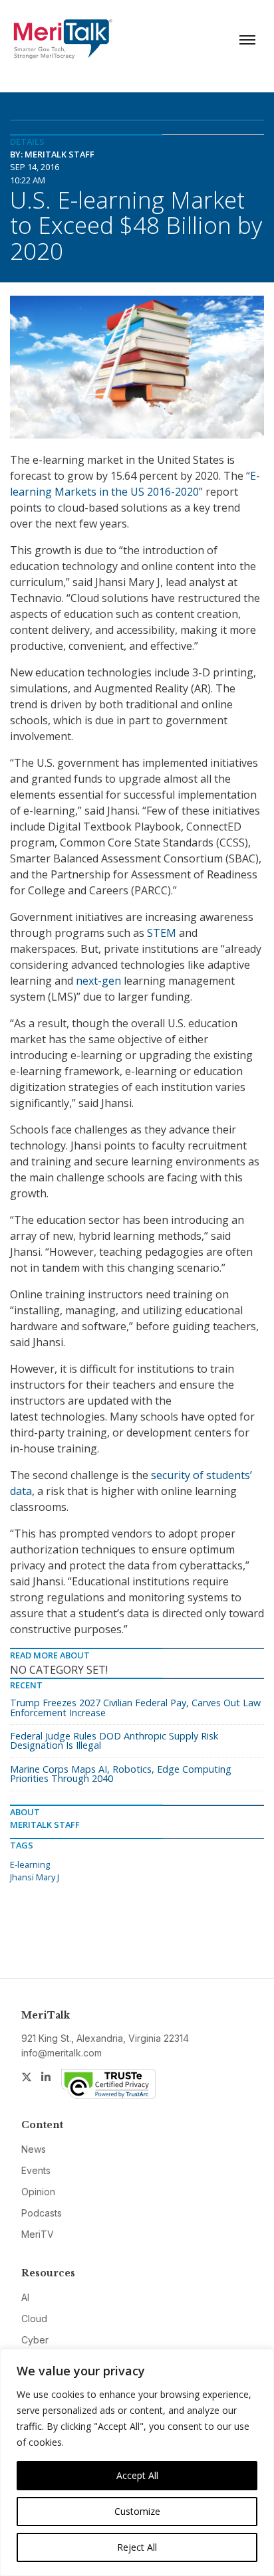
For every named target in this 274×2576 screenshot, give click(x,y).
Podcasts (42, 2213)
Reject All (137, 2547)
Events (36, 2170)
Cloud (34, 2319)
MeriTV (38, 2234)
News (34, 2149)
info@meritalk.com (62, 2053)
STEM (162, 933)
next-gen (98, 981)
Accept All (137, 2475)
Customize (137, 2511)
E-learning (30, 1864)
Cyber (35, 2340)
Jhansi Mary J (35, 1877)
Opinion (38, 2192)
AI (25, 2297)
